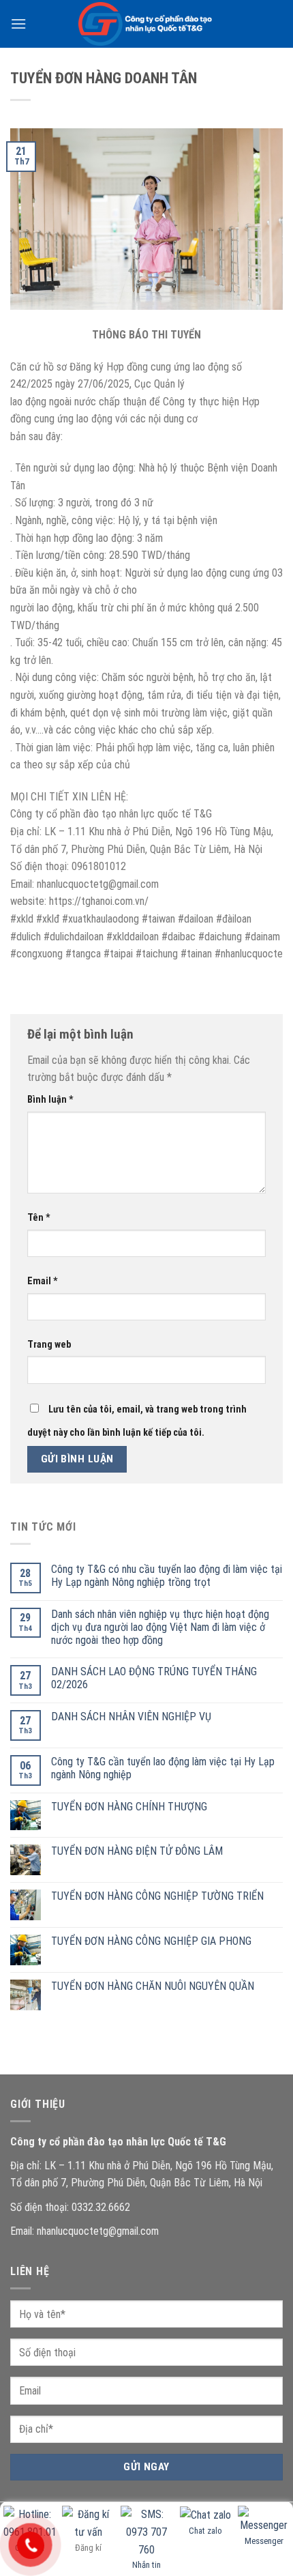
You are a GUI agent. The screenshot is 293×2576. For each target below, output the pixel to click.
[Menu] (18, 24)
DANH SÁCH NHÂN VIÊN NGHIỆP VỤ (131, 1717)
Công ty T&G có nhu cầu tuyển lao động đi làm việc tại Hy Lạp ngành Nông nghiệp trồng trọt (167, 1576)
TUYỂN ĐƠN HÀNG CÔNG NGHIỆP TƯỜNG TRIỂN (157, 1896)
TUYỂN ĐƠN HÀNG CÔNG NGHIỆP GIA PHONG (151, 1941)
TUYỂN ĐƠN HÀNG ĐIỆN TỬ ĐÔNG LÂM (137, 1851)
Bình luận (50, 1100)
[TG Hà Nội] (146, 24)
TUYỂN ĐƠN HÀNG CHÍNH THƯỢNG (129, 1807)
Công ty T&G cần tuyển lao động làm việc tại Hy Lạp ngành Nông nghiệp (163, 1768)
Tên (39, 1218)
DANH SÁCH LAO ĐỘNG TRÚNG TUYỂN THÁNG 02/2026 (154, 1678)
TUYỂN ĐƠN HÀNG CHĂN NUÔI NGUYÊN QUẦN (153, 1986)
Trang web (49, 1345)
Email (43, 1281)
